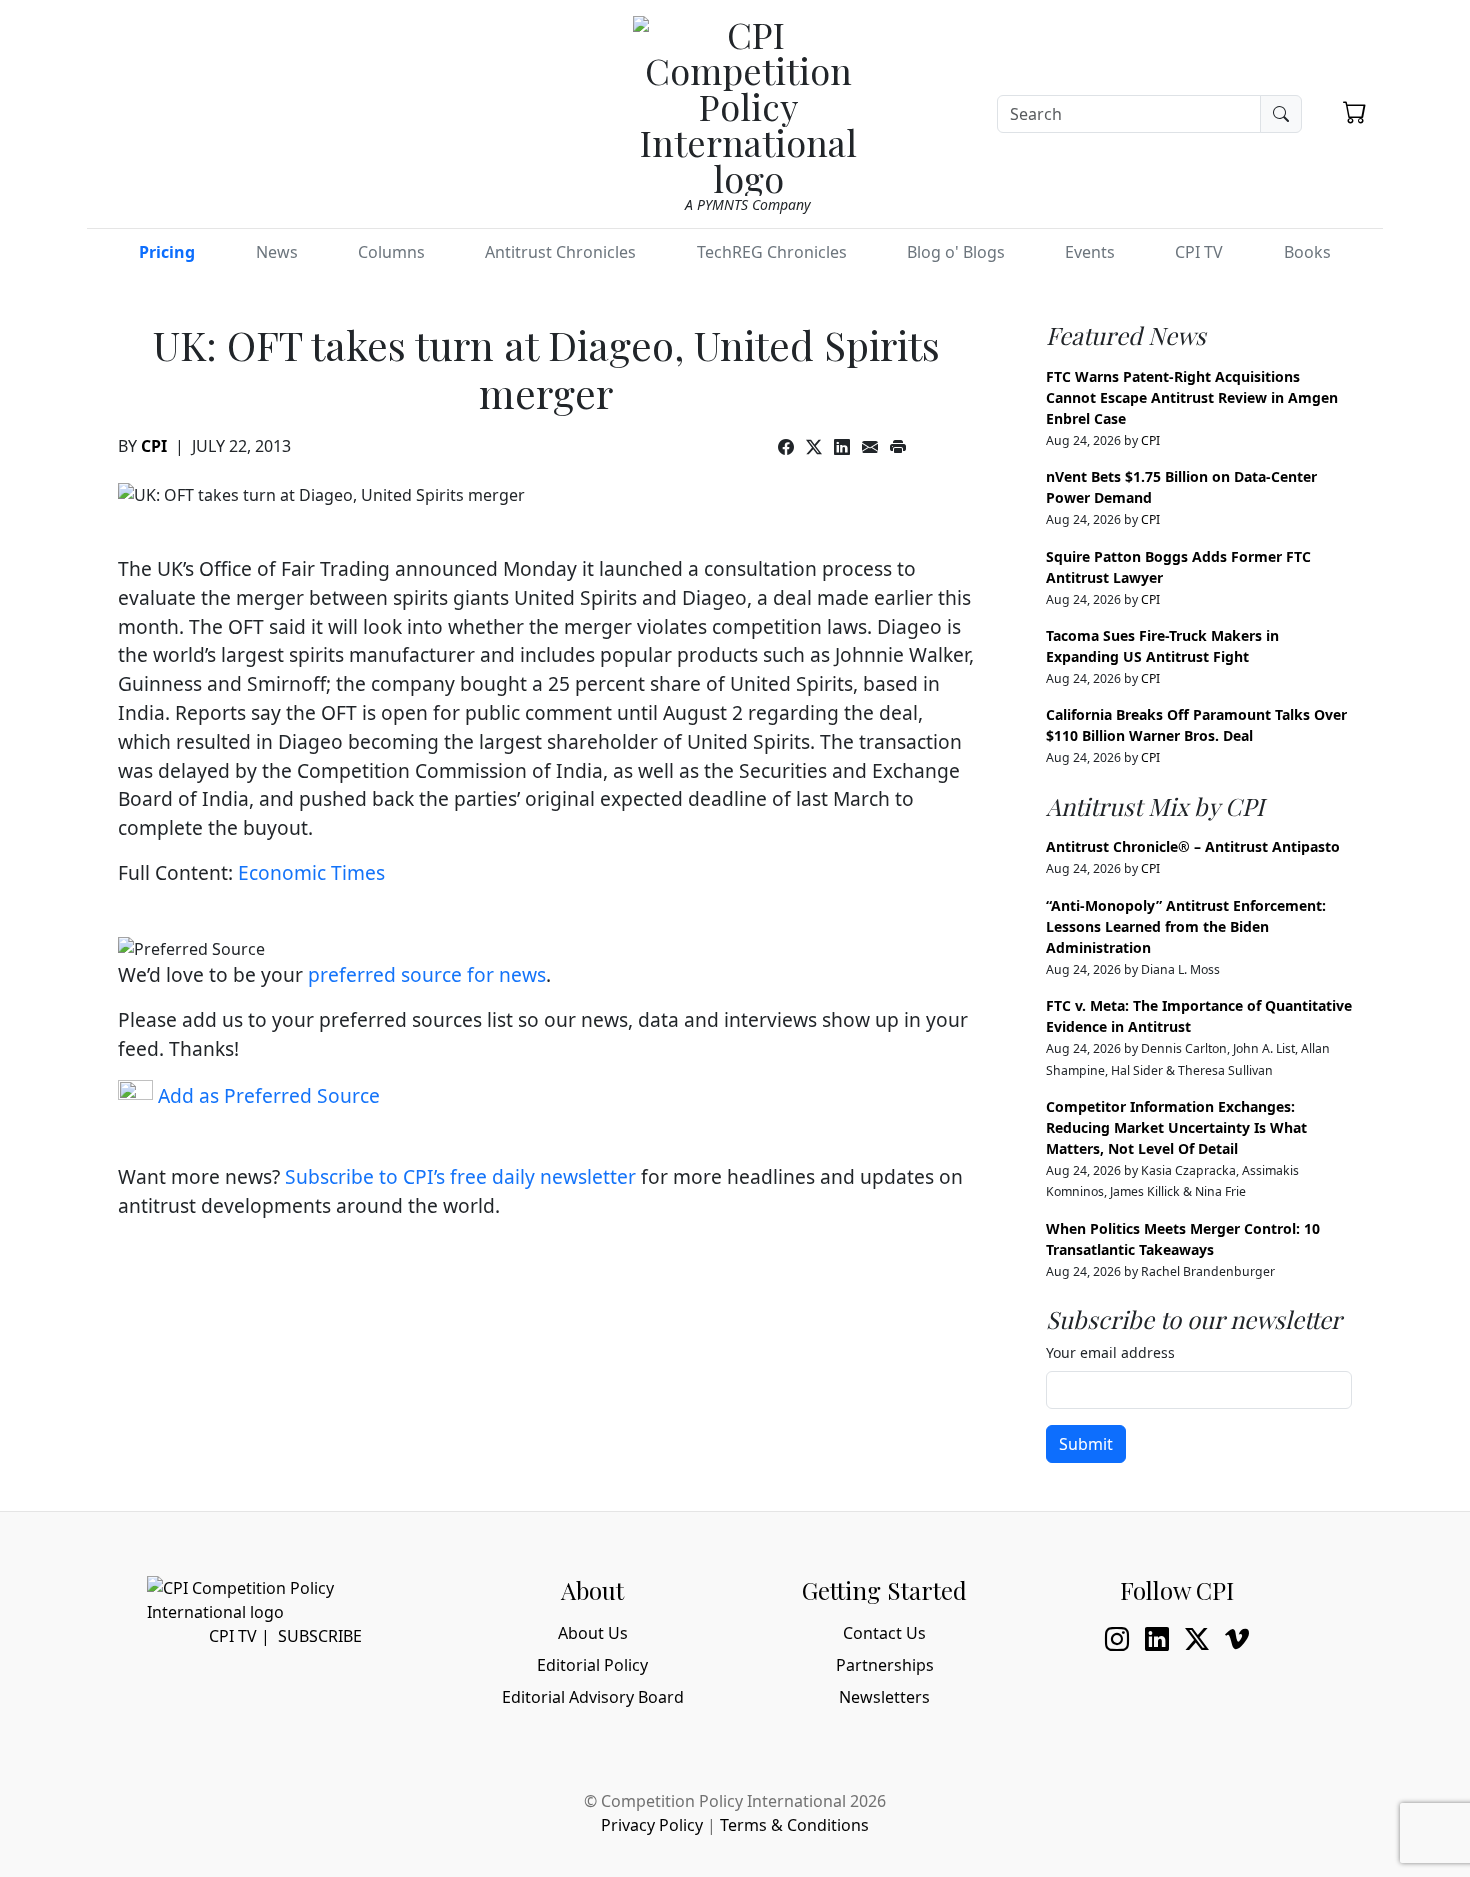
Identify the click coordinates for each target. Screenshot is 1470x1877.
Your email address (1110, 1352)
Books (1307, 252)
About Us (593, 1633)
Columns (391, 252)
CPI (154, 446)
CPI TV (1199, 252)
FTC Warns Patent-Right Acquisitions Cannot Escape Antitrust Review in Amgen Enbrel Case (1192, 397)
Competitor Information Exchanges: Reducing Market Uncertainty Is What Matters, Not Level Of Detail (1176, 1127)
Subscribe (320, 1636)
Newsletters (884, 1697)
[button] (1355, 112)
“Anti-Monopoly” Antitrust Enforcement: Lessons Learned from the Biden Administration (1186, 926)
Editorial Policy (592, 1665)
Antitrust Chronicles (560, 252)
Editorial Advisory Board (593, 1697)
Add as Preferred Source (266, 1095)
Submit (1086, 1444)
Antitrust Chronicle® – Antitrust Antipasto (1193, 846)
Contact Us (884, 1633)
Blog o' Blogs (956, 252)
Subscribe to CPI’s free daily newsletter (460, 1176)
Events (1090, 252)
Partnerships (885, 1665)
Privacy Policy (652, 1825)
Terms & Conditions (794, 1825)
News (277, 252)
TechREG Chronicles (772, 252)
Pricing (167, 252)
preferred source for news (427, 974)
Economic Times (311, 872)
